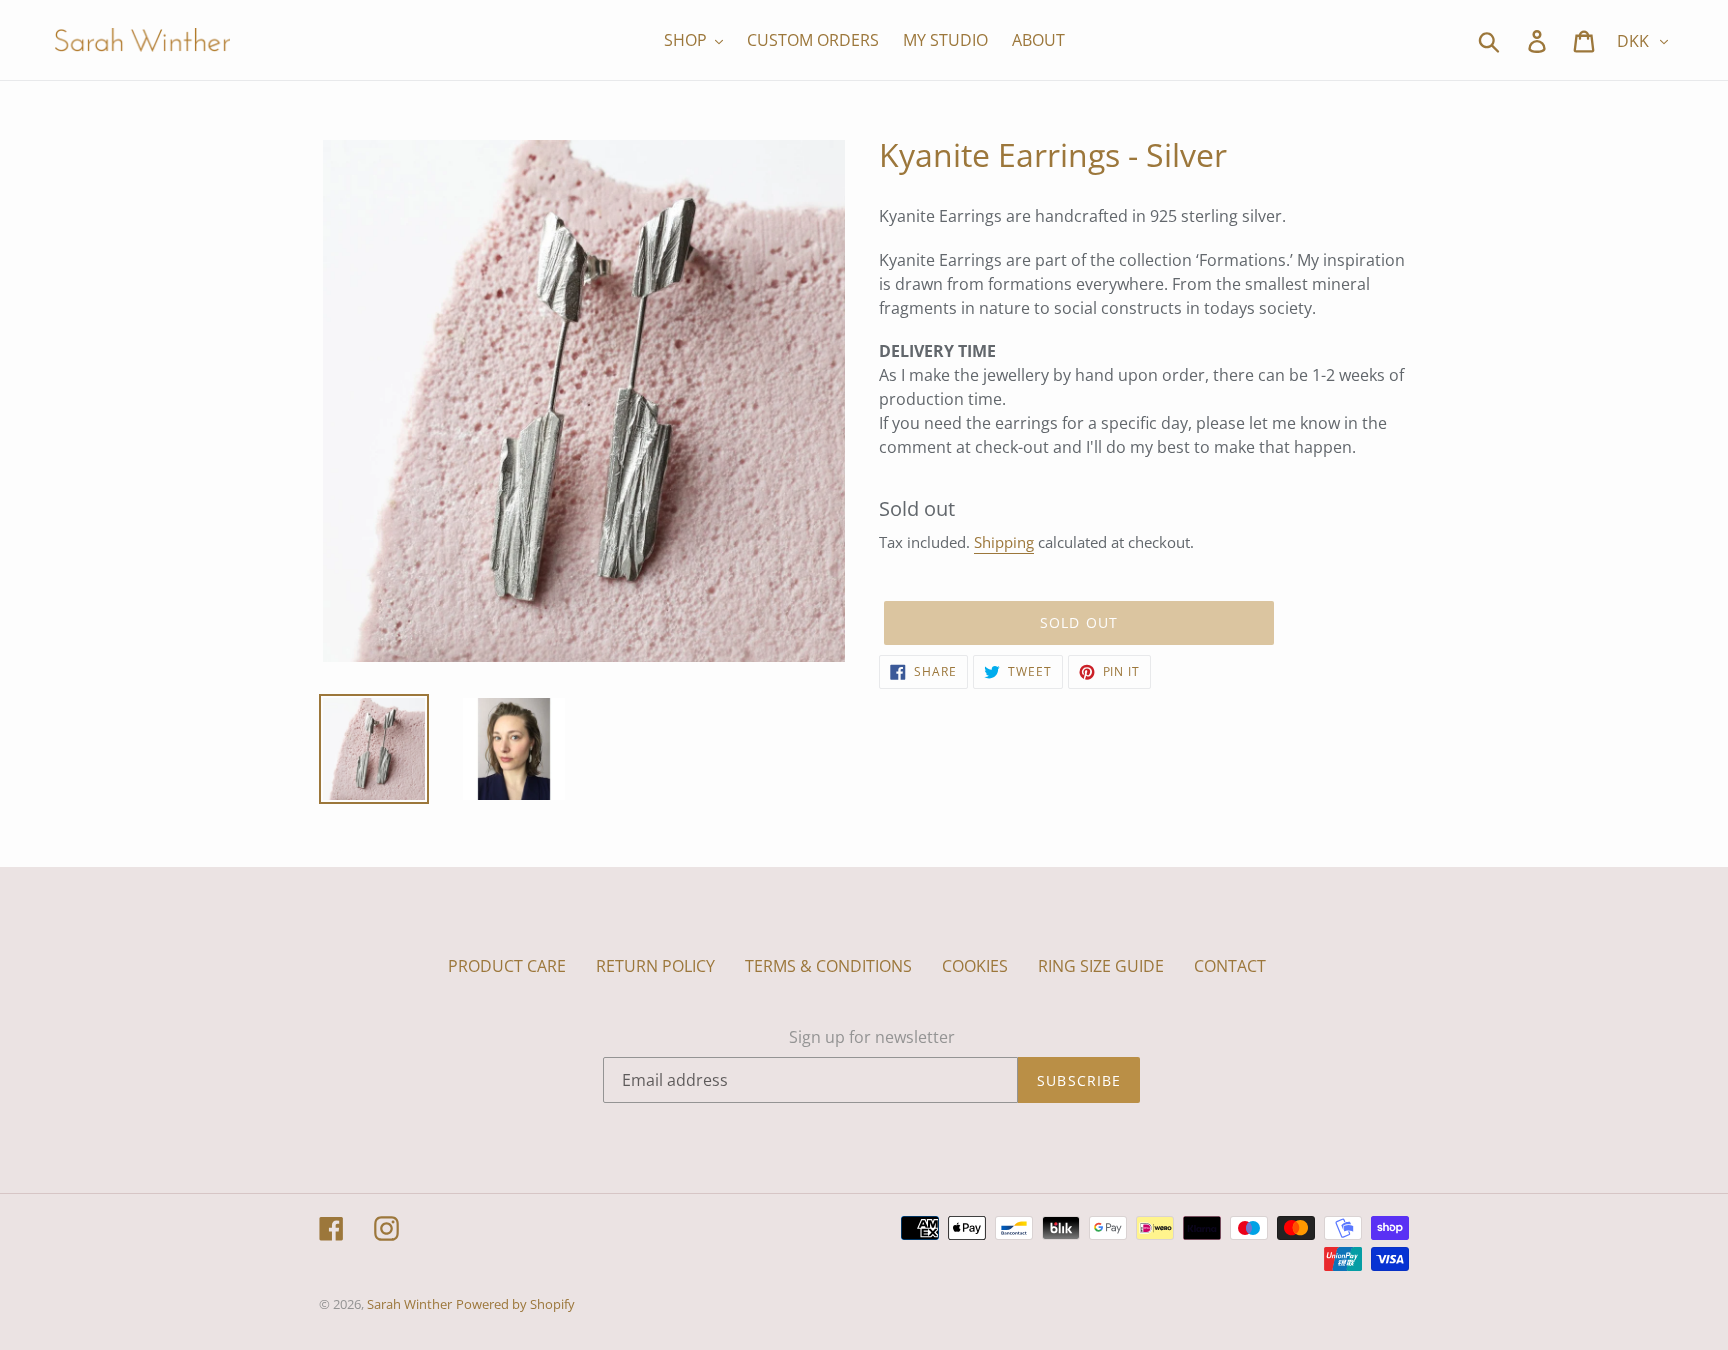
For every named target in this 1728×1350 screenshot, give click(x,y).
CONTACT (1230, 966)
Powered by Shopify (515, 1304)
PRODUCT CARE (507, 966)
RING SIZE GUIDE (1101, 966)
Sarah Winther (409, 1304)
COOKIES (975, 966)
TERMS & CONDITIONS (828, 966)
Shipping (1004, 542)
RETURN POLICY (655, 966)
